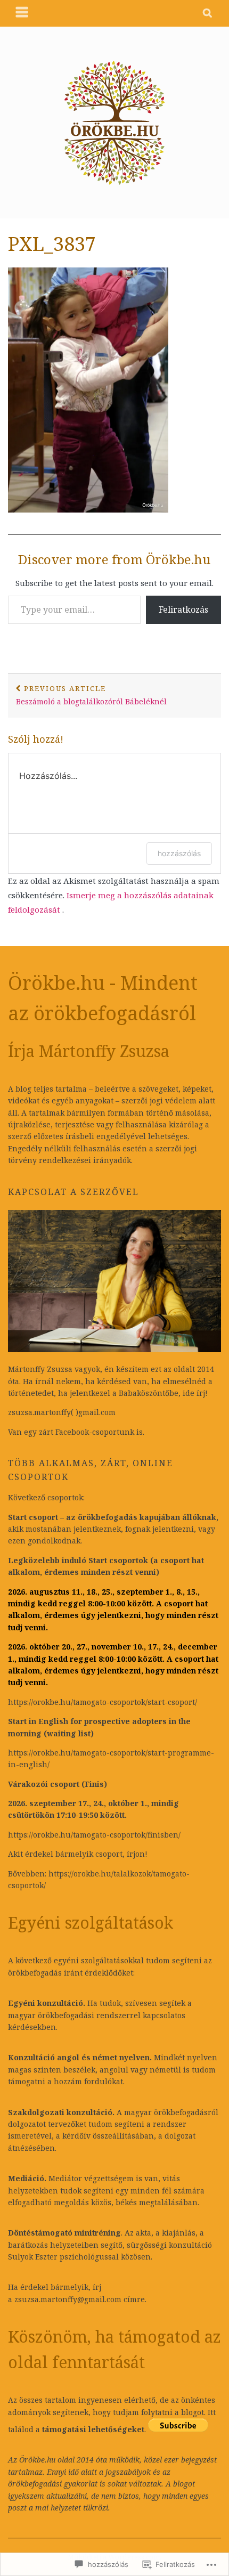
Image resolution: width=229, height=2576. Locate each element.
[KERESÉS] (208, 13)
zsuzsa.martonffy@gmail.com (68, 2299)
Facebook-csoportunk (95, 1432)
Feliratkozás (183, 610)
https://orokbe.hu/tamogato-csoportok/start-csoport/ (103, 1702)
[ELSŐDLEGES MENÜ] (22, 13)
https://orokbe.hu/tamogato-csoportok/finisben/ (94, 1835)
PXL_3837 (52, 244)
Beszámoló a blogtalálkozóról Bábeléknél (91, 695)
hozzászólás (179, 853)
